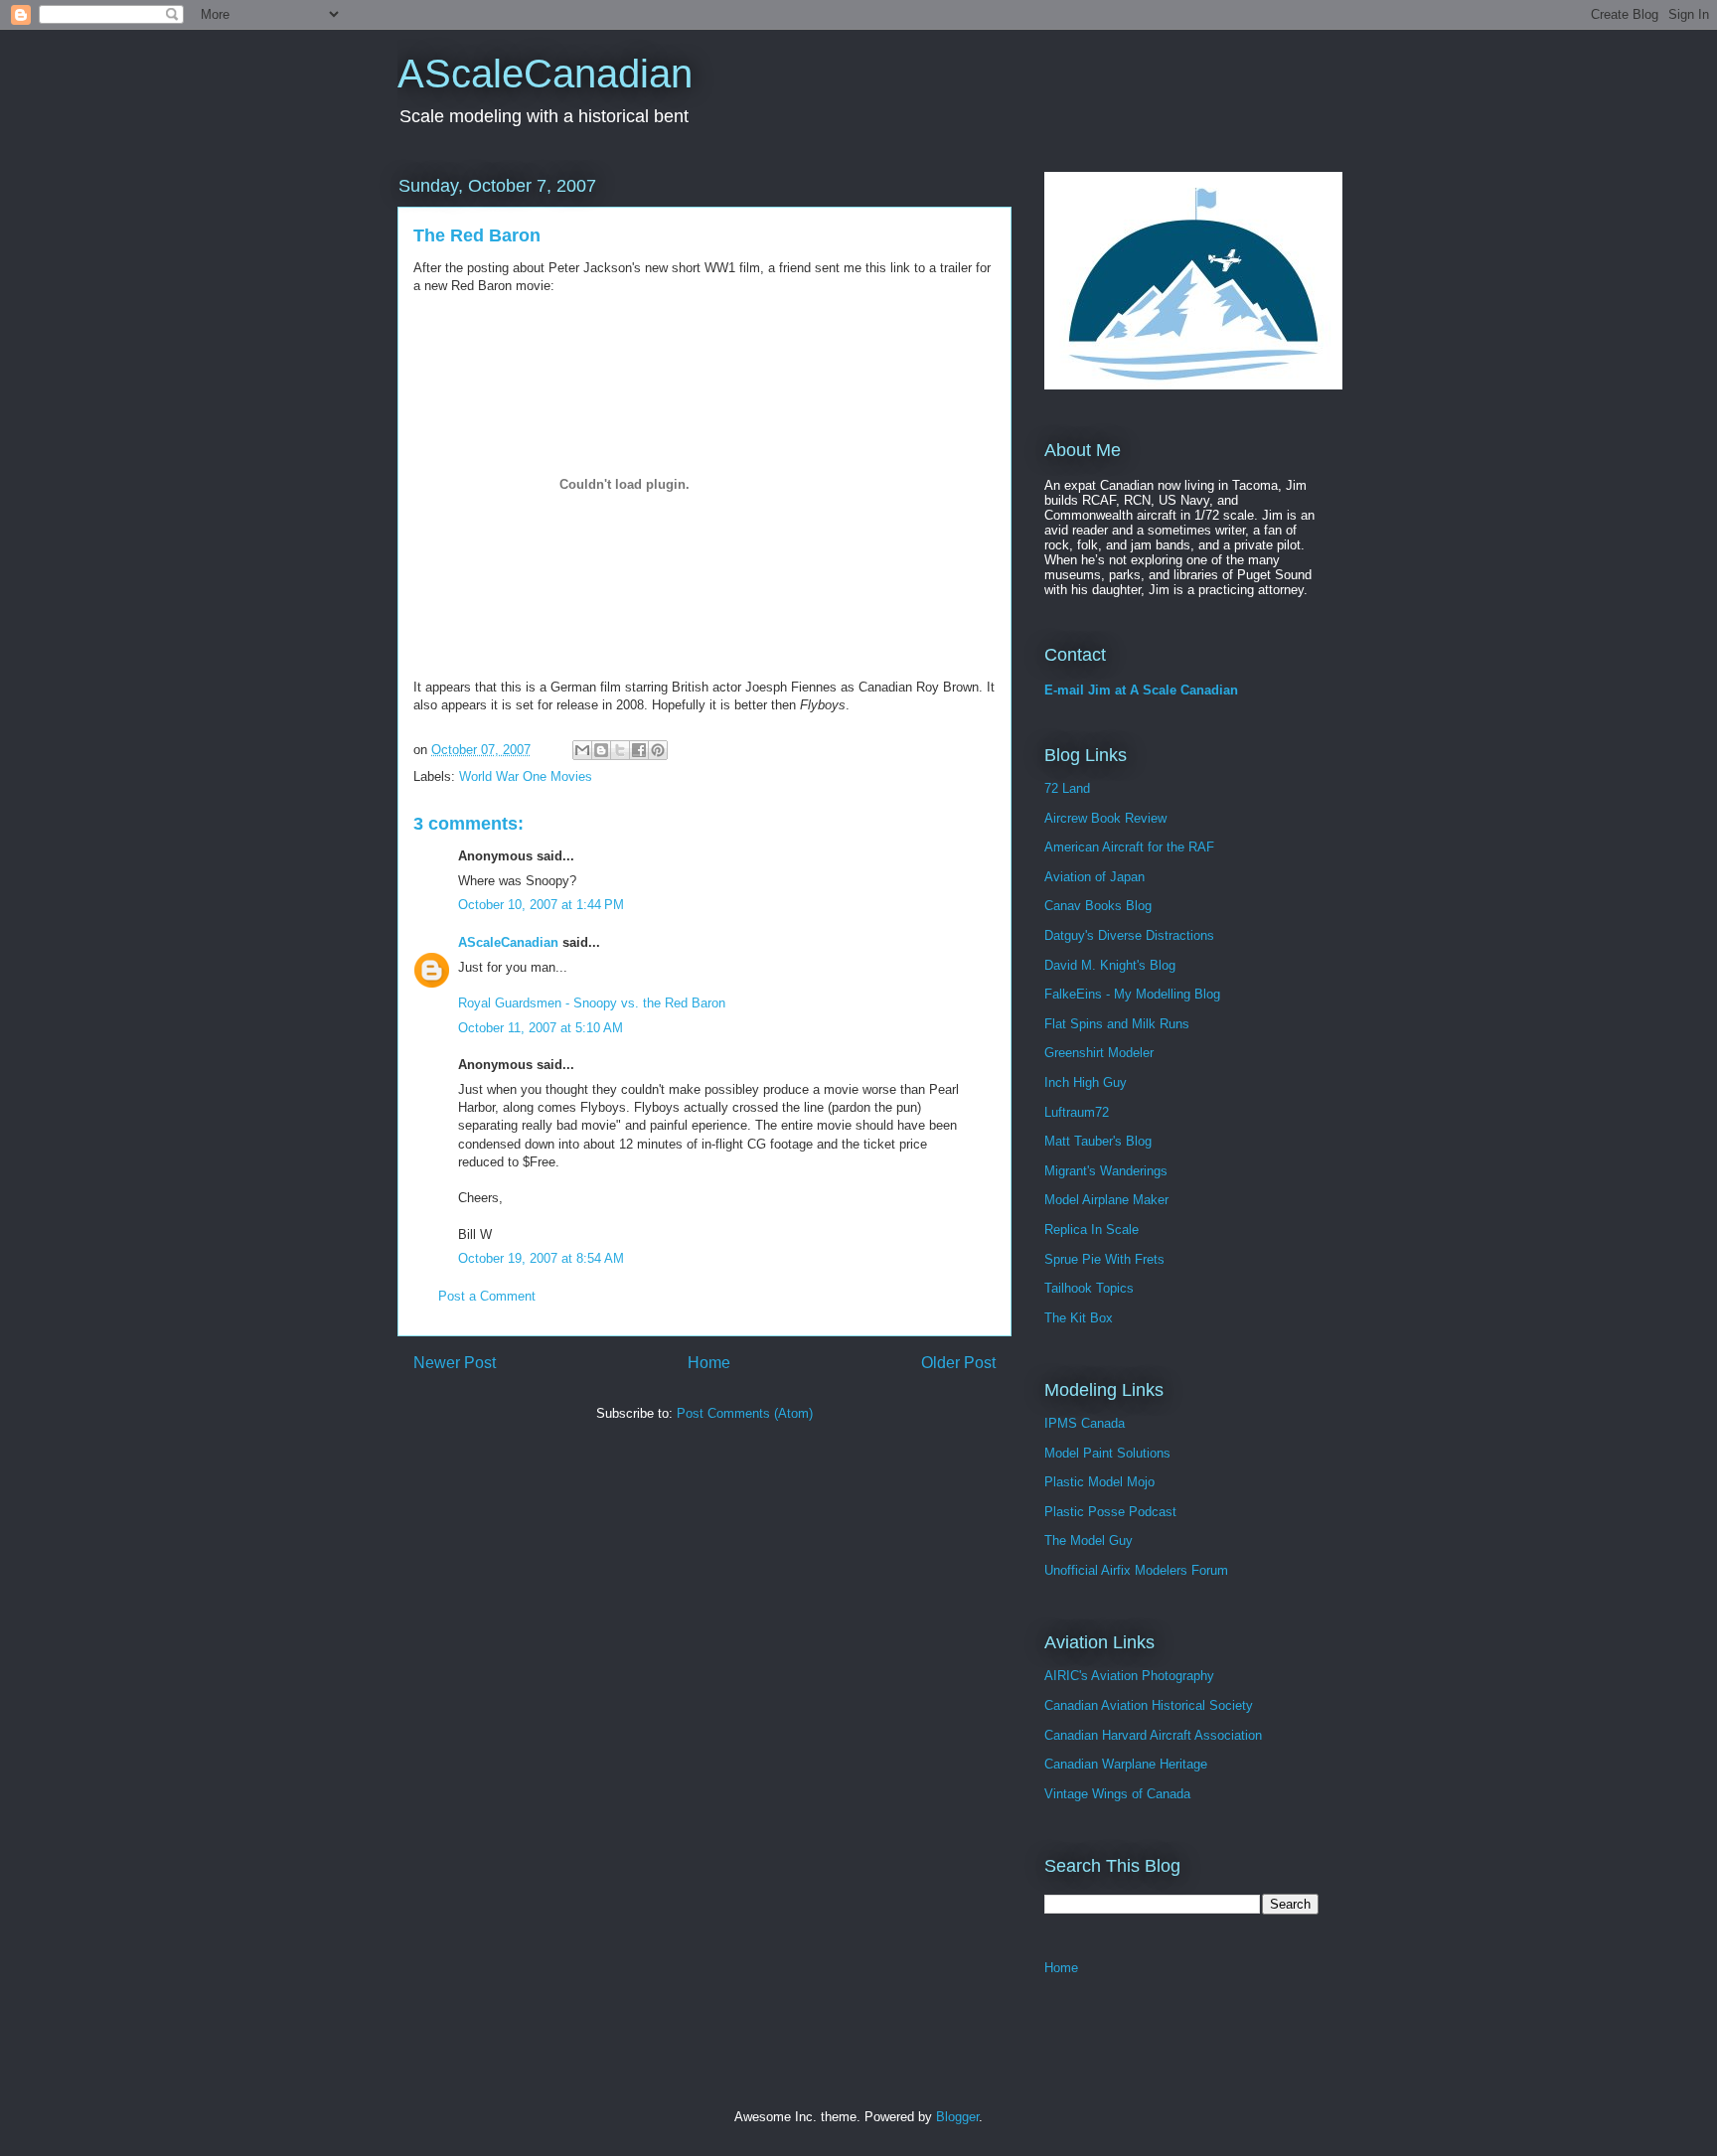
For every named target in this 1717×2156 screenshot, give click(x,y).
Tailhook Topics (1089, 1288)
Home (709, 1363)
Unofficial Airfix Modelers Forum (1136, 1570)
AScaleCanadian (545, 74)
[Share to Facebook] (639, 750)
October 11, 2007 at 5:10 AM (541, 1028)
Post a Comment (487, 1296)
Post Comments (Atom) (745, 1413)
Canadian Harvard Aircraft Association (1153, 1735)
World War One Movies (526, 776)
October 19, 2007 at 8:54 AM (541, 1258)
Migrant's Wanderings (1106, 1171)
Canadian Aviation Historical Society (1149, 1705)
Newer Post (455, 1363)
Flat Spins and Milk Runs (1117, 1024)
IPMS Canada (1085, 1423)
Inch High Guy (1086, 1082)
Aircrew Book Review (1105, 818)
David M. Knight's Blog (1110, 965)
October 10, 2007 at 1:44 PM (541, 905)
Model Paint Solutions (1107, 1453)
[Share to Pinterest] (658, 750)
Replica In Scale (1092, 1230)
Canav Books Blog (1098, 906)
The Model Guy (1089, 1540)
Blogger (957, 2117)
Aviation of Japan (1094, 877)
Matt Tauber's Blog (1098, 1141)
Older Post (958, 1363)
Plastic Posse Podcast (1110, 1512)
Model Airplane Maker (1106, 1200)
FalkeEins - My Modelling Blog (1132, 994)
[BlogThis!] (601, 750)
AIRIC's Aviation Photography (1129, 1676)
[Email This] (582, 750)
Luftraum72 (1077, 1112)
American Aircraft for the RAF (1129, 847)
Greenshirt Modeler (1099, 1053)
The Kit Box (1079, 1318)
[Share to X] (620, 750)
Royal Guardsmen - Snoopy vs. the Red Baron (592, 1003)
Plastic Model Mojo (1099, 1482)
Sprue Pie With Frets (1104, 1259)
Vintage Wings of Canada (1117, 1794)
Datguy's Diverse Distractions (1129, 935)
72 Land (1067, 788)
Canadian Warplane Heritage (1126, 1764)
